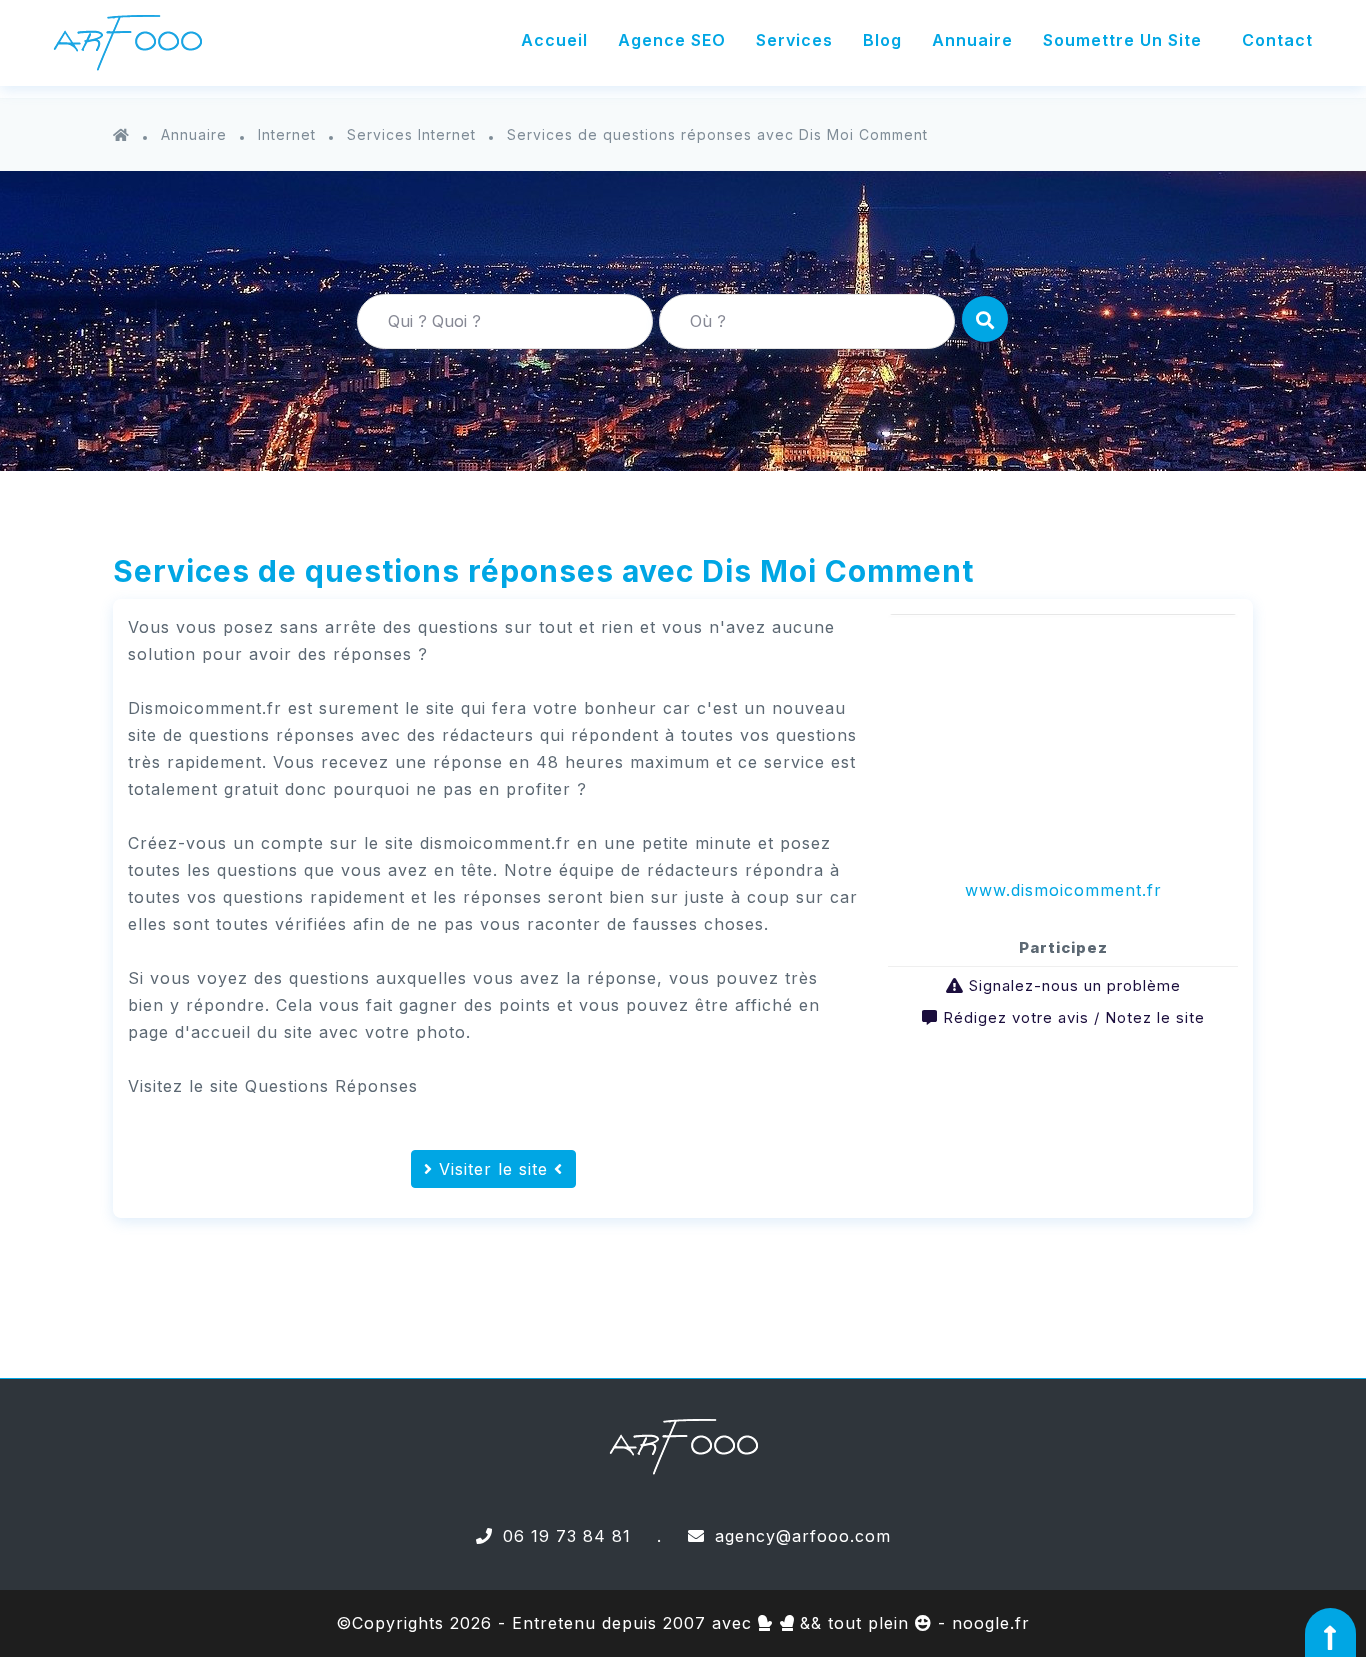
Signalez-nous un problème (1075, 985)
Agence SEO (672, 40)
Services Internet (411, 134)
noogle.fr (991, 1623)
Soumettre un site (1122, 40)
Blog (882, 40)
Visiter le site (493, 1169)
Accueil (554, 40)
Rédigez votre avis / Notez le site (1074, 1017)
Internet (287, 134)
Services (794, 40)
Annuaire (972, 40)
